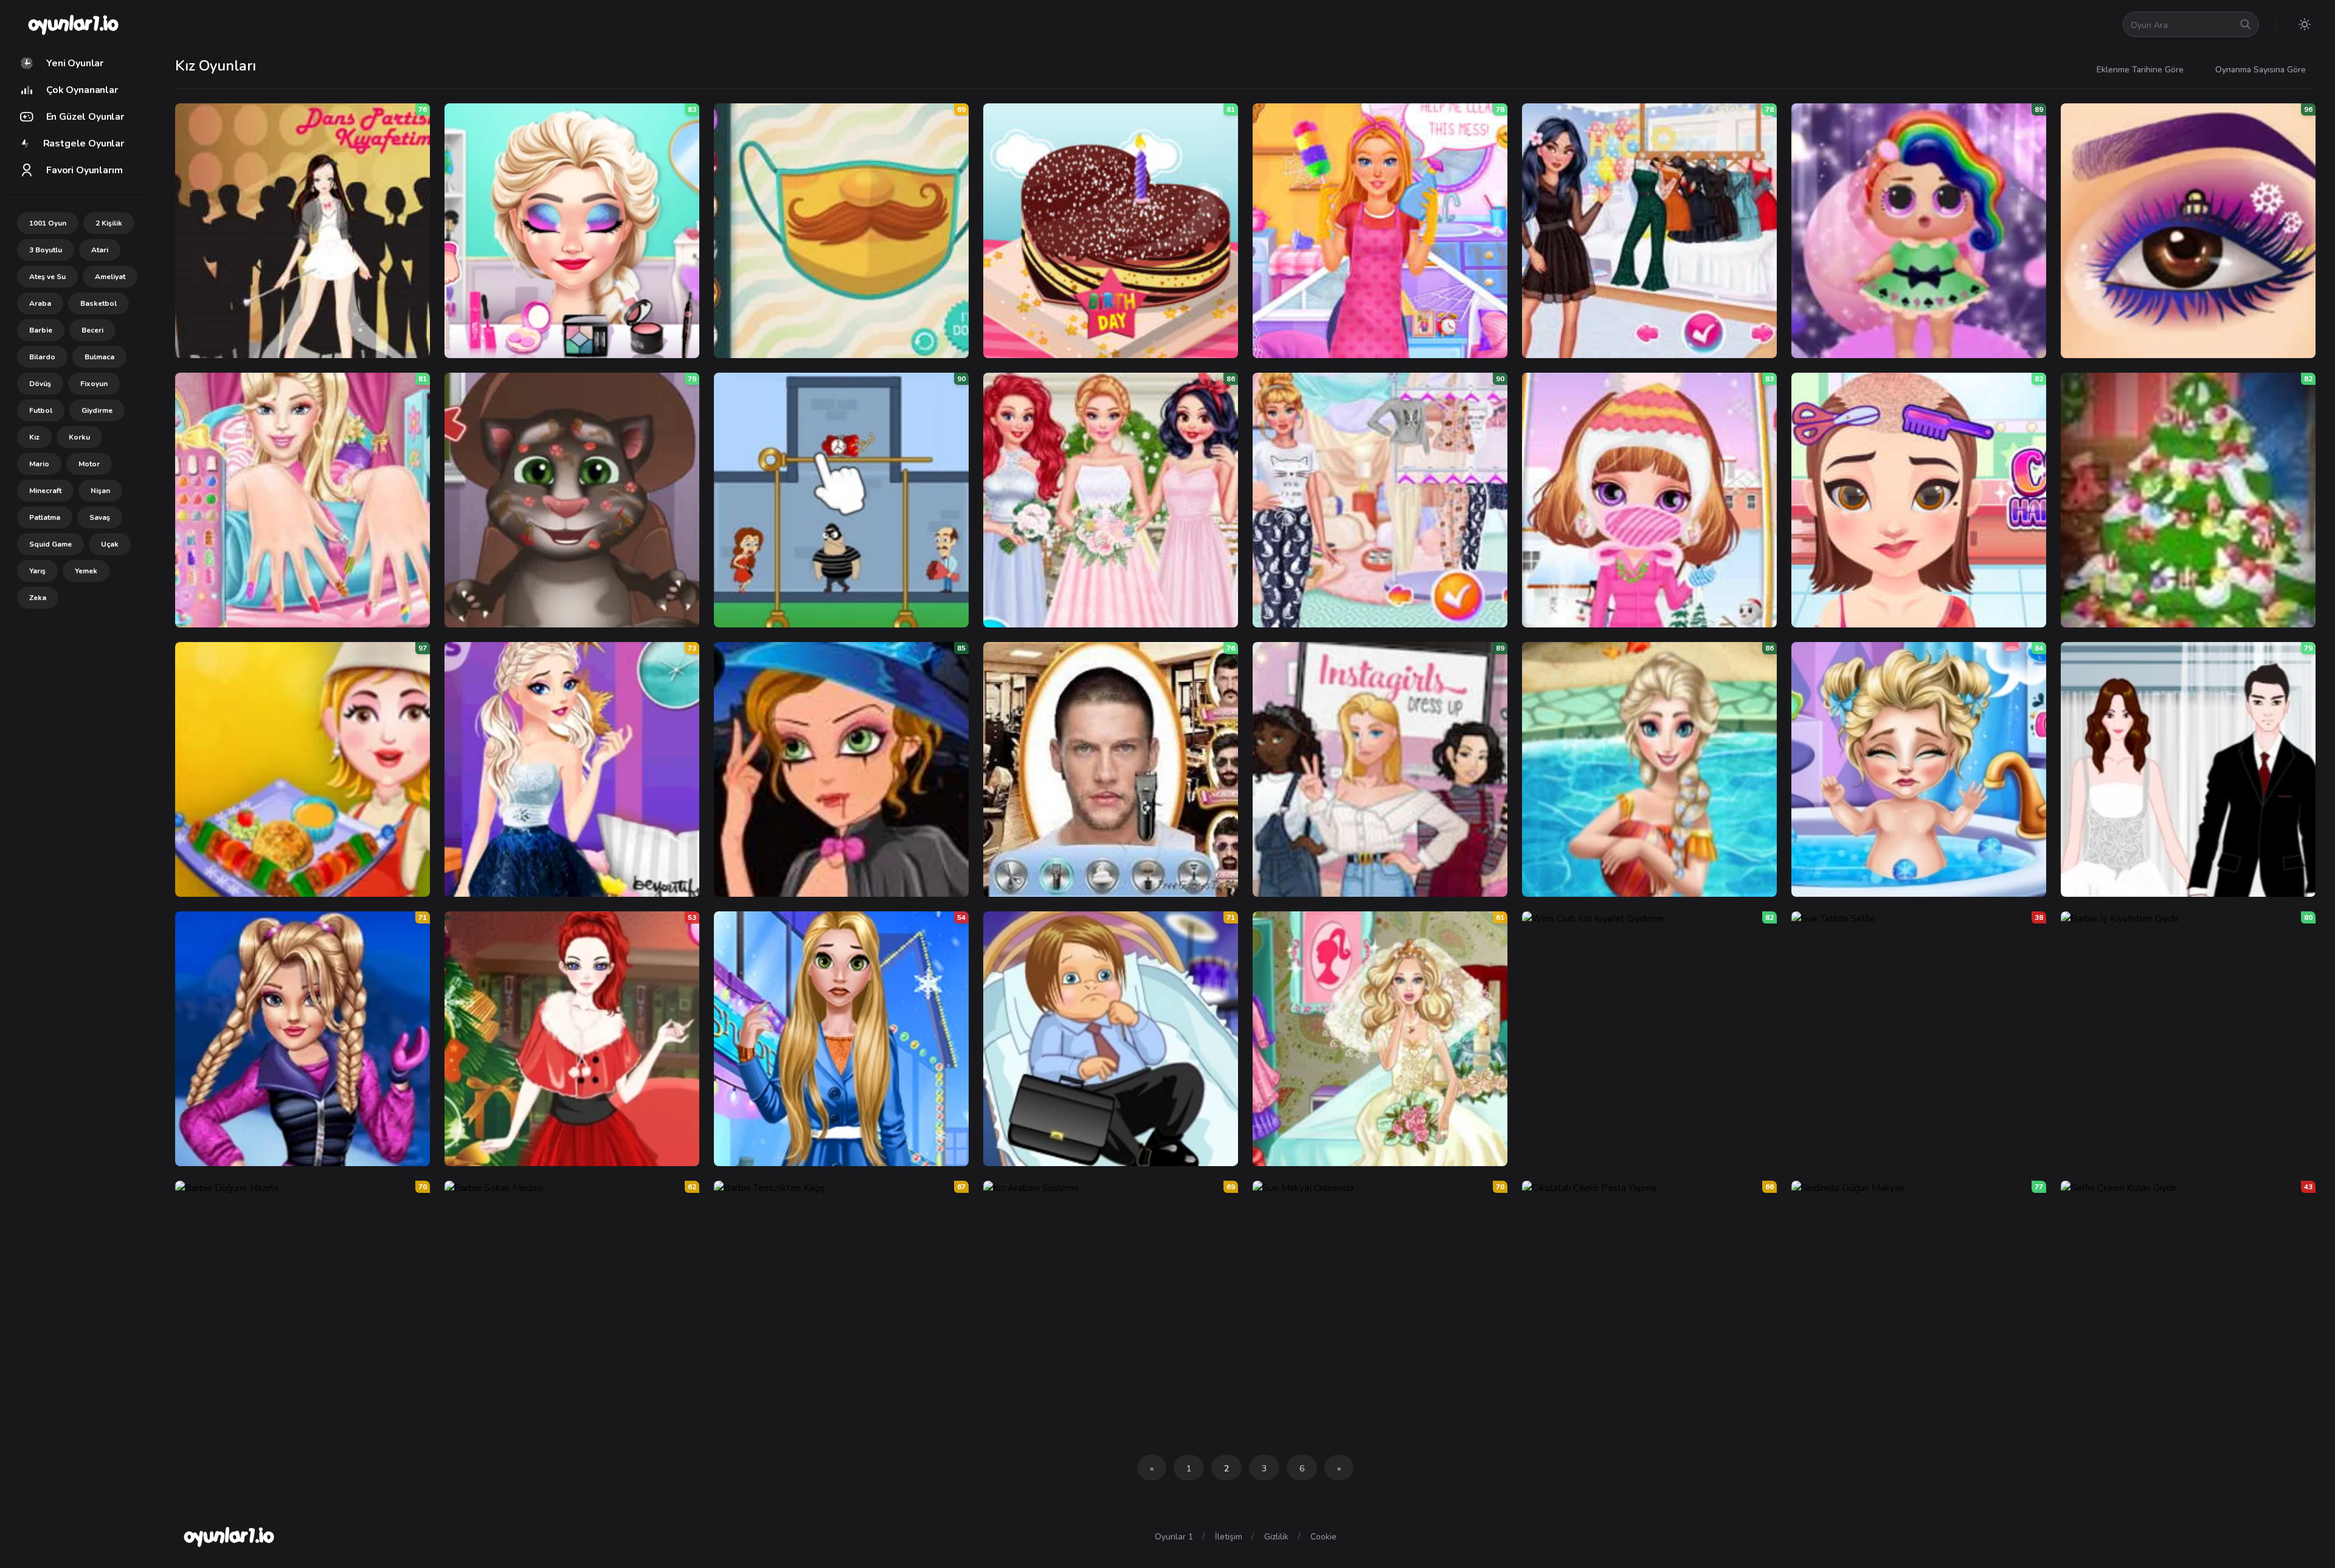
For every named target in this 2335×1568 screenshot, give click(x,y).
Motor (89, 464)
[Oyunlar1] (72, 24)
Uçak (110, 544)
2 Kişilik (109, 223)
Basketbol (99, 303)
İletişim (1229, 1537)
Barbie (41, 330)
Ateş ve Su (47, 277)
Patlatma (45, 517)
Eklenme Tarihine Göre (2140, 70)
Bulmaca (99, 357)
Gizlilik (1276, 1537)
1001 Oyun (48, 223)
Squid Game (50, 544)
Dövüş (40, 384)
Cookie (1323, 1537)
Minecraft (45, 491)
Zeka (38, 598)
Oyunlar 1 (1174, 1537)
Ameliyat (110, 277)
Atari (100, 250)
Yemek (86, 571)
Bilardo (42, 357)
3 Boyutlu (46, 250)
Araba (40, 303)
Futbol (41, 410)
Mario (39, 464)
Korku (79, 437)
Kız (34, 437)
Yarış (37, 571)
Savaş (100, 517)
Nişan (100, 491)
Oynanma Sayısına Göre (2261, 70)
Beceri (92, 330)
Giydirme (97, 410)
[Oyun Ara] (2246, 24)
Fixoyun (94, 384)
